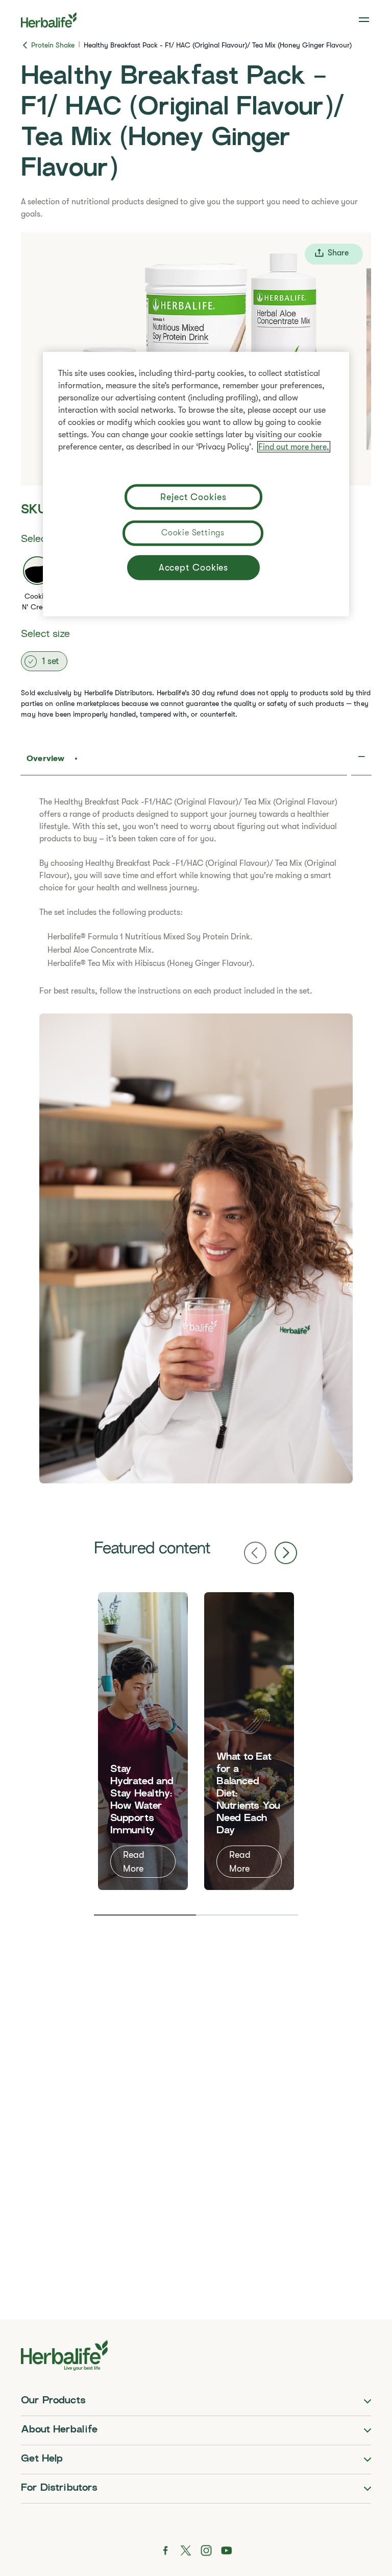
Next (286, 1553)
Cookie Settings (193, 533)
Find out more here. (294, 447)
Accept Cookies (194, 568)
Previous (255, 1553)
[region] (196, 484)
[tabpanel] (143, 1741)
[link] (365, 20)
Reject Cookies (193, 497)
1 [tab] (145, 1915)
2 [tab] (247, 1915)
